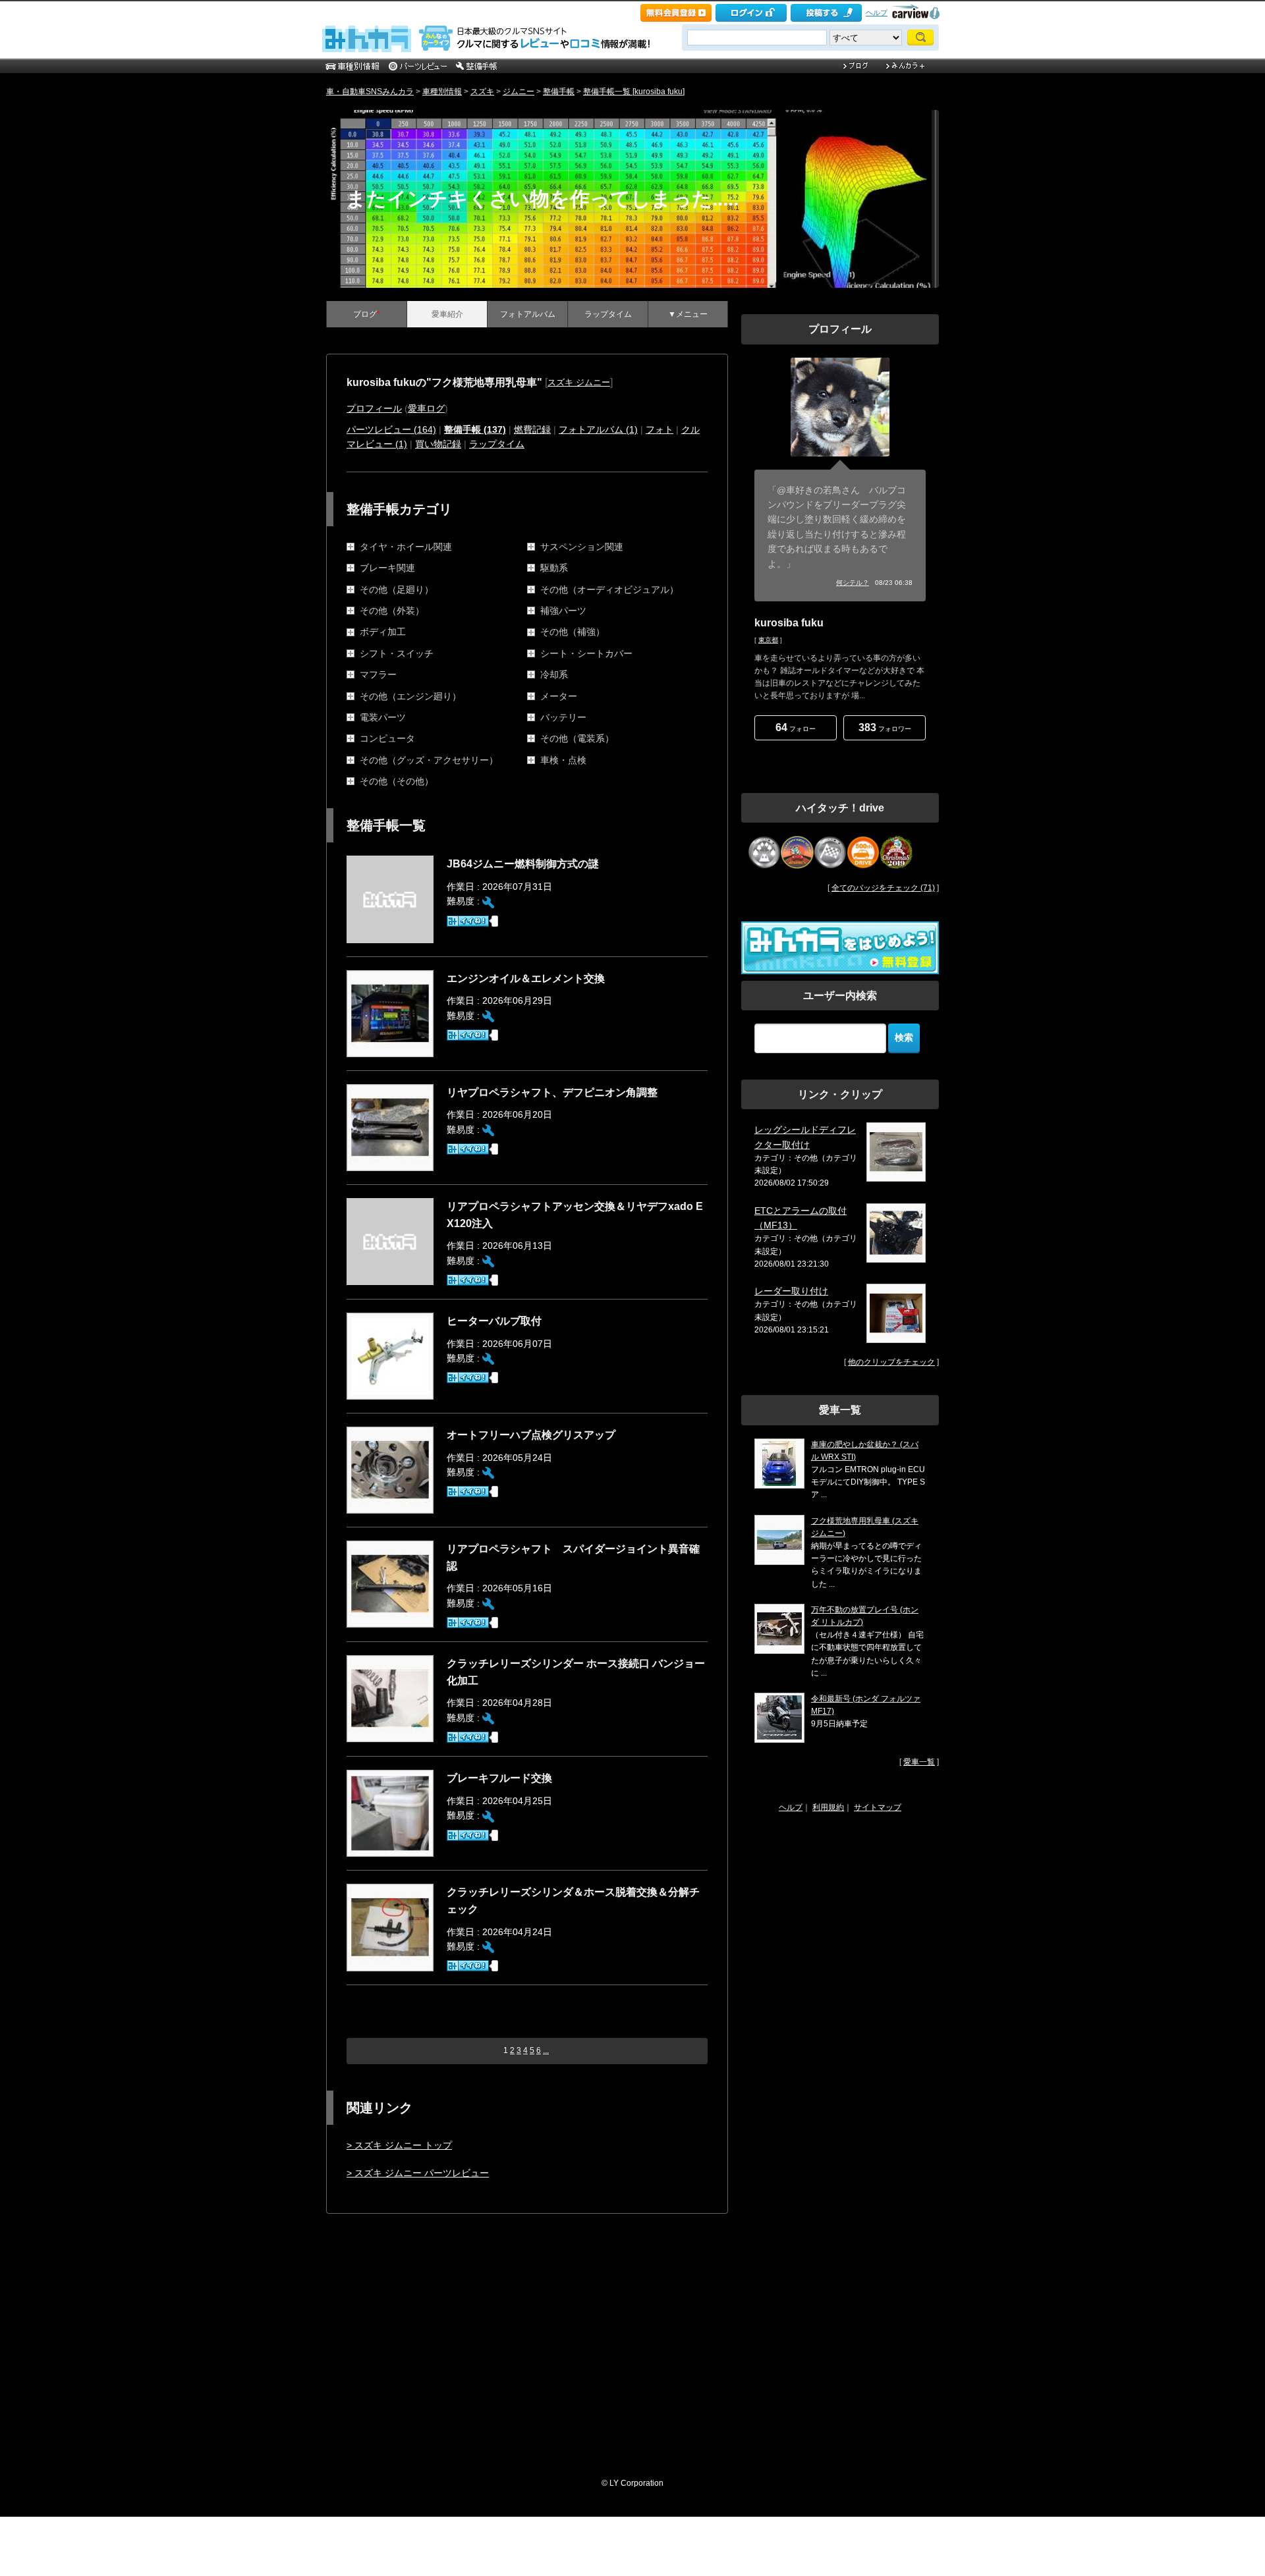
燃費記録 (532, 429)
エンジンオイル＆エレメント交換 (526, 978)
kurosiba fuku (789, 623)
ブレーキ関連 (387, 568)
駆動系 (554, 568)
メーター (559, 696)
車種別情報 (442, 92)
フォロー (796, 727)
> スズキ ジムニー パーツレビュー (418, 2173)
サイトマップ (878, 1807)
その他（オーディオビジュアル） (609, 589)
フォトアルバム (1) (598, 429)
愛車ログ (426, 408)
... (546, 2050)
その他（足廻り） (397, 589)
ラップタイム (608, 314)
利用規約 (828, 1807)
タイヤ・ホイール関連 (406, 547)
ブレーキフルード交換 (499, 1778)
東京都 (768, 640)
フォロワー (885, 727)
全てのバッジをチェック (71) (883, 888)
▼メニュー (688, 314)
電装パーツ (383, 717)
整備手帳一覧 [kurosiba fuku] (634, 92)
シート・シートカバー (586, 653)
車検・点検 (563, 760)
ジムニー (519, 92)
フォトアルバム (528, 314)
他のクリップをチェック (891, 1362)
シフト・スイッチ (397, 653)
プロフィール (374, 408)
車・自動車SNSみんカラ (370, 92)
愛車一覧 (919, 1762)
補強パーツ (563, 611)
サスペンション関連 (582, 547)
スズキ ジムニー (579, 382)
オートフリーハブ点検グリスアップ (531, 1435)
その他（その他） (397, 781)
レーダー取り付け (791, 1291)
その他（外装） (392, 611)
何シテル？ (853, 583)
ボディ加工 (383, 632)
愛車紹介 (447, 314)
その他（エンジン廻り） (410, 696)
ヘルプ (877, 13)
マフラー (378, 674)
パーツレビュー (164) (391, 429)
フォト (660, 429)
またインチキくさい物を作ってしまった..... (542, 199)
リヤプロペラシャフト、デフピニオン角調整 (552, 1092)
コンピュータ (387, 738)
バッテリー (563, 717)
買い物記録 (438, 444)
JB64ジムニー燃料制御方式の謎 (523, 864)
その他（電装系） (577, 738)
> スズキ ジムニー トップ (399, 2145)
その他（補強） (573, 632)
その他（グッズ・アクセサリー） (429, 760)
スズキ (482, 92)
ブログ (367, 314)
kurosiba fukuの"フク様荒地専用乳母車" (444, 382)
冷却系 (554, 674)
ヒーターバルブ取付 (494, 1321)
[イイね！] (468, 921)
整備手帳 (559, 92)
